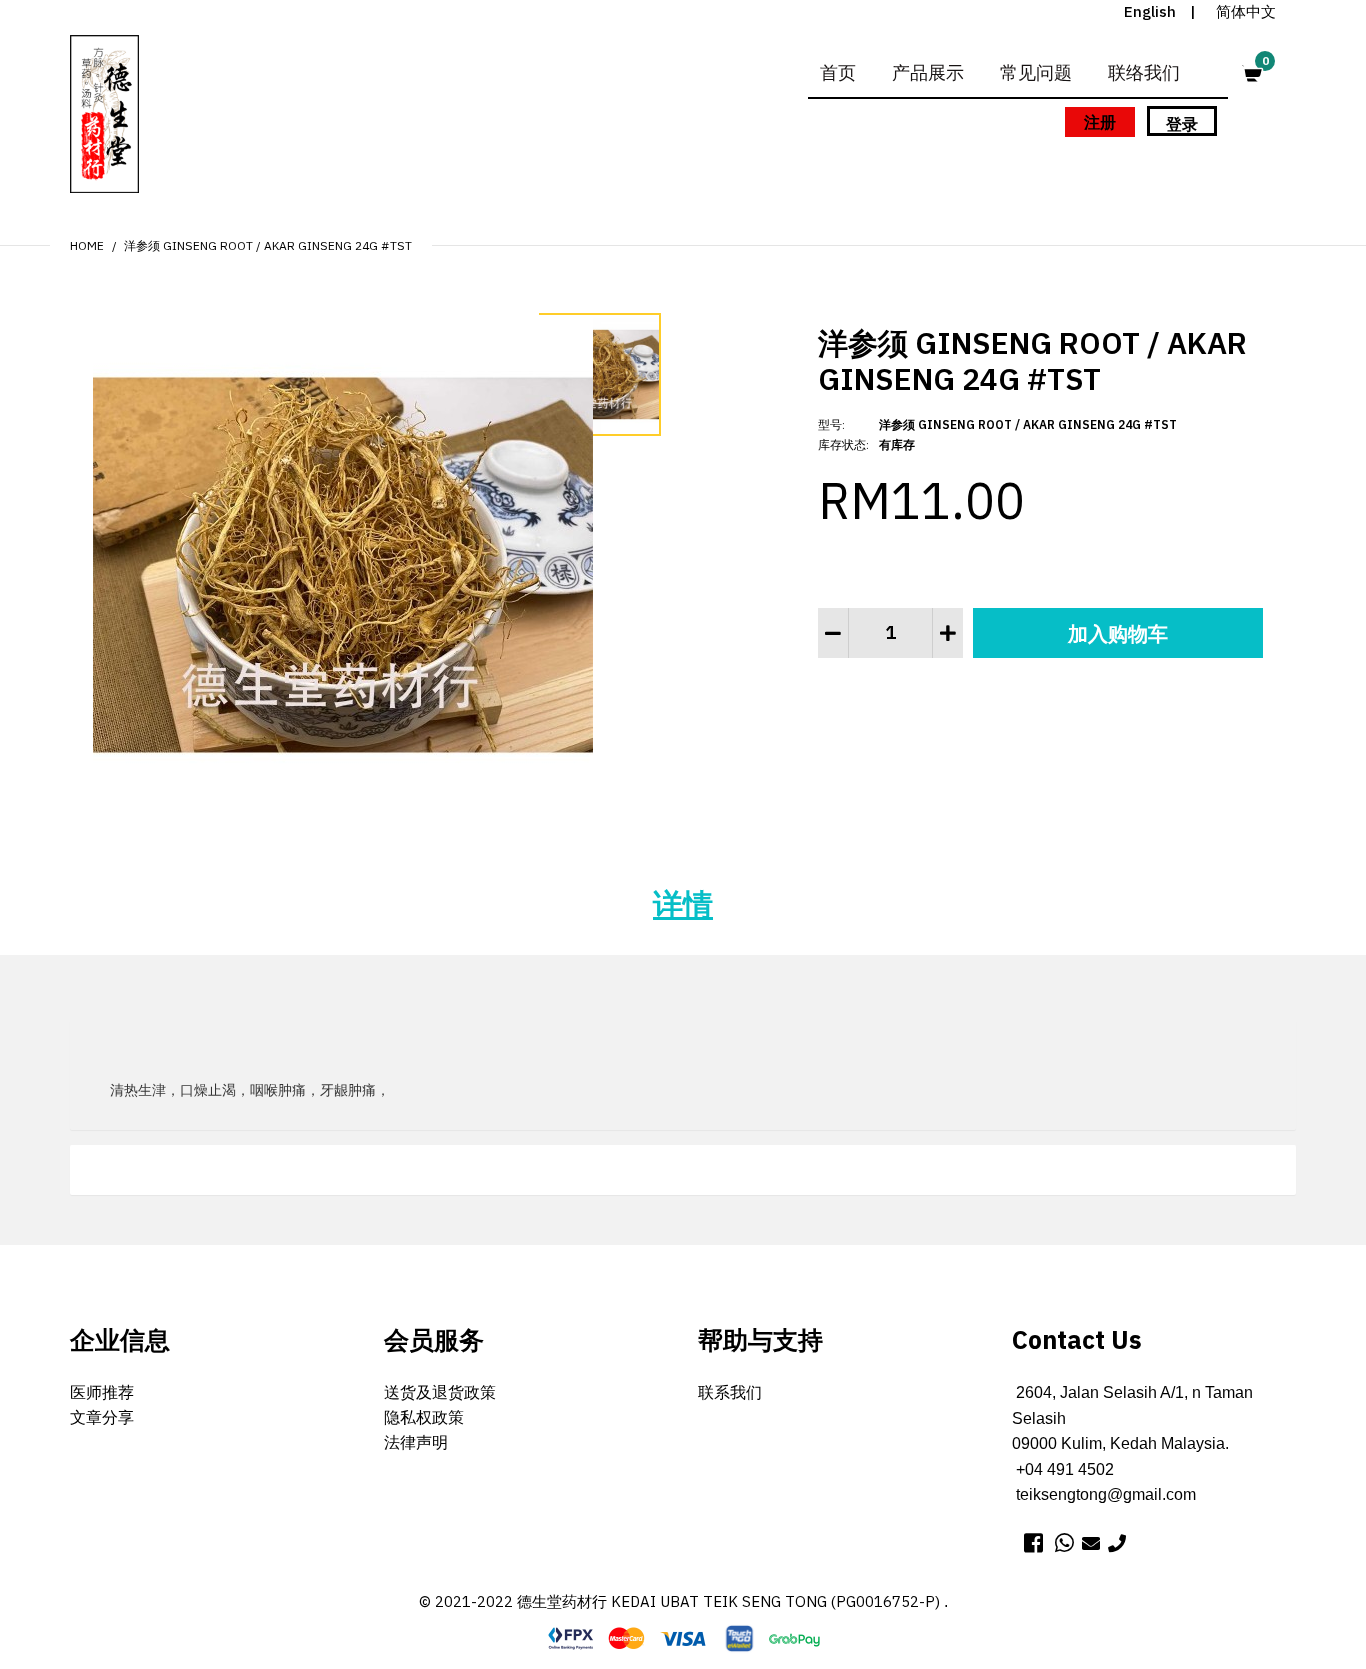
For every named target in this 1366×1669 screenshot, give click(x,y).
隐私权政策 (424, 1417)
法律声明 (416, 1442)
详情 (683, 903)
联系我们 (730, 1392)
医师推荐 (102, 1392)
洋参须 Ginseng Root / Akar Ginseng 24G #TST (268, 245)
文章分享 (102, 1417)
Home (87, 245)
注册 (1100, 122)
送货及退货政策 (440, 1392)
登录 (1182, 124)
